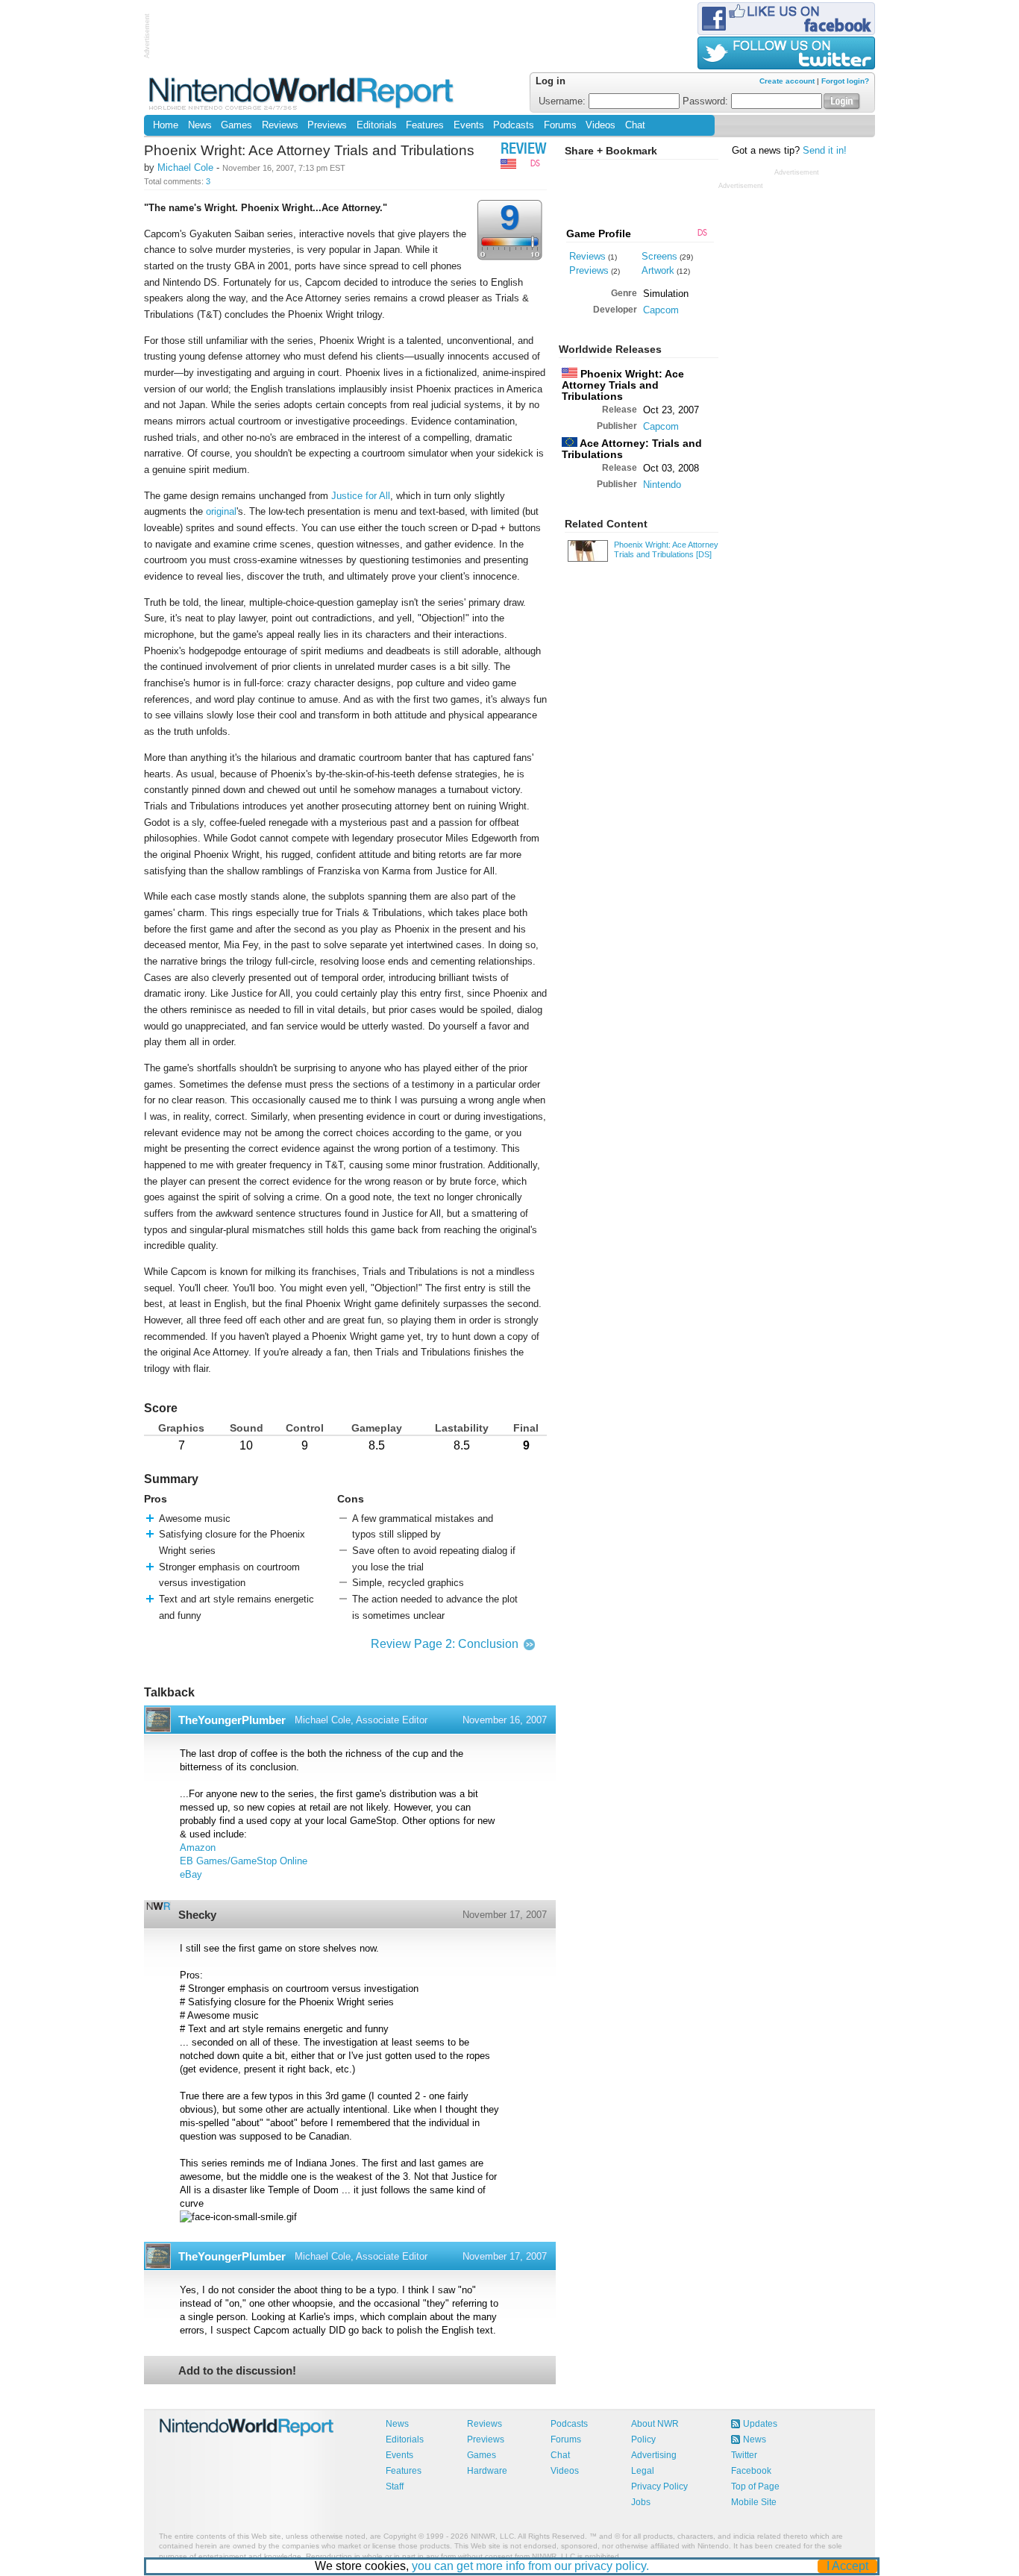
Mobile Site (754, 2502)
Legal (643, 2471)
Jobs (641, 2502)
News (200, 125)
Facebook (751, 2471)
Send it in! (825, 151)
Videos (601, 125)
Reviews (280, 125)
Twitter (744, 2455)
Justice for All (361, 496)
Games (236, 125)
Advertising (654, 2455)
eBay (191, 1875)
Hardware (487, 2471)
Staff (395, 2486)
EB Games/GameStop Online (244, 1861)
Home (166, 125)
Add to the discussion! (237, 2370)
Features (425, 125)
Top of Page (755, 2486)
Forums (560, 125)
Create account (787, 81)
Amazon (198, 1848)
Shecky (197, 1915)
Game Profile (599, 234)
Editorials (377, 125)
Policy (643, 2439)
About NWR (655, 2424)
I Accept (847, 2566)
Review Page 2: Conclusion (445, 1644)
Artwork (658, 270)
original (221, 511)
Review (524, 150)
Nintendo (662, 485)
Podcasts (514, 125)
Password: (707, 101)
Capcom (661, 310)
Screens (659, 256)
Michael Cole (185, 167)
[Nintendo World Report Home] (302, 93)
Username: (564, 101)
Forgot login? (845, 81)
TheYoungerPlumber (232, 1720)
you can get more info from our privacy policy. (530, 2566)
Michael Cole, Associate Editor (361, 1720)
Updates (760, 2424)
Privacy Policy (659, 2486)
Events (469, 125)
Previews (327, 125)
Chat (635, 125)
